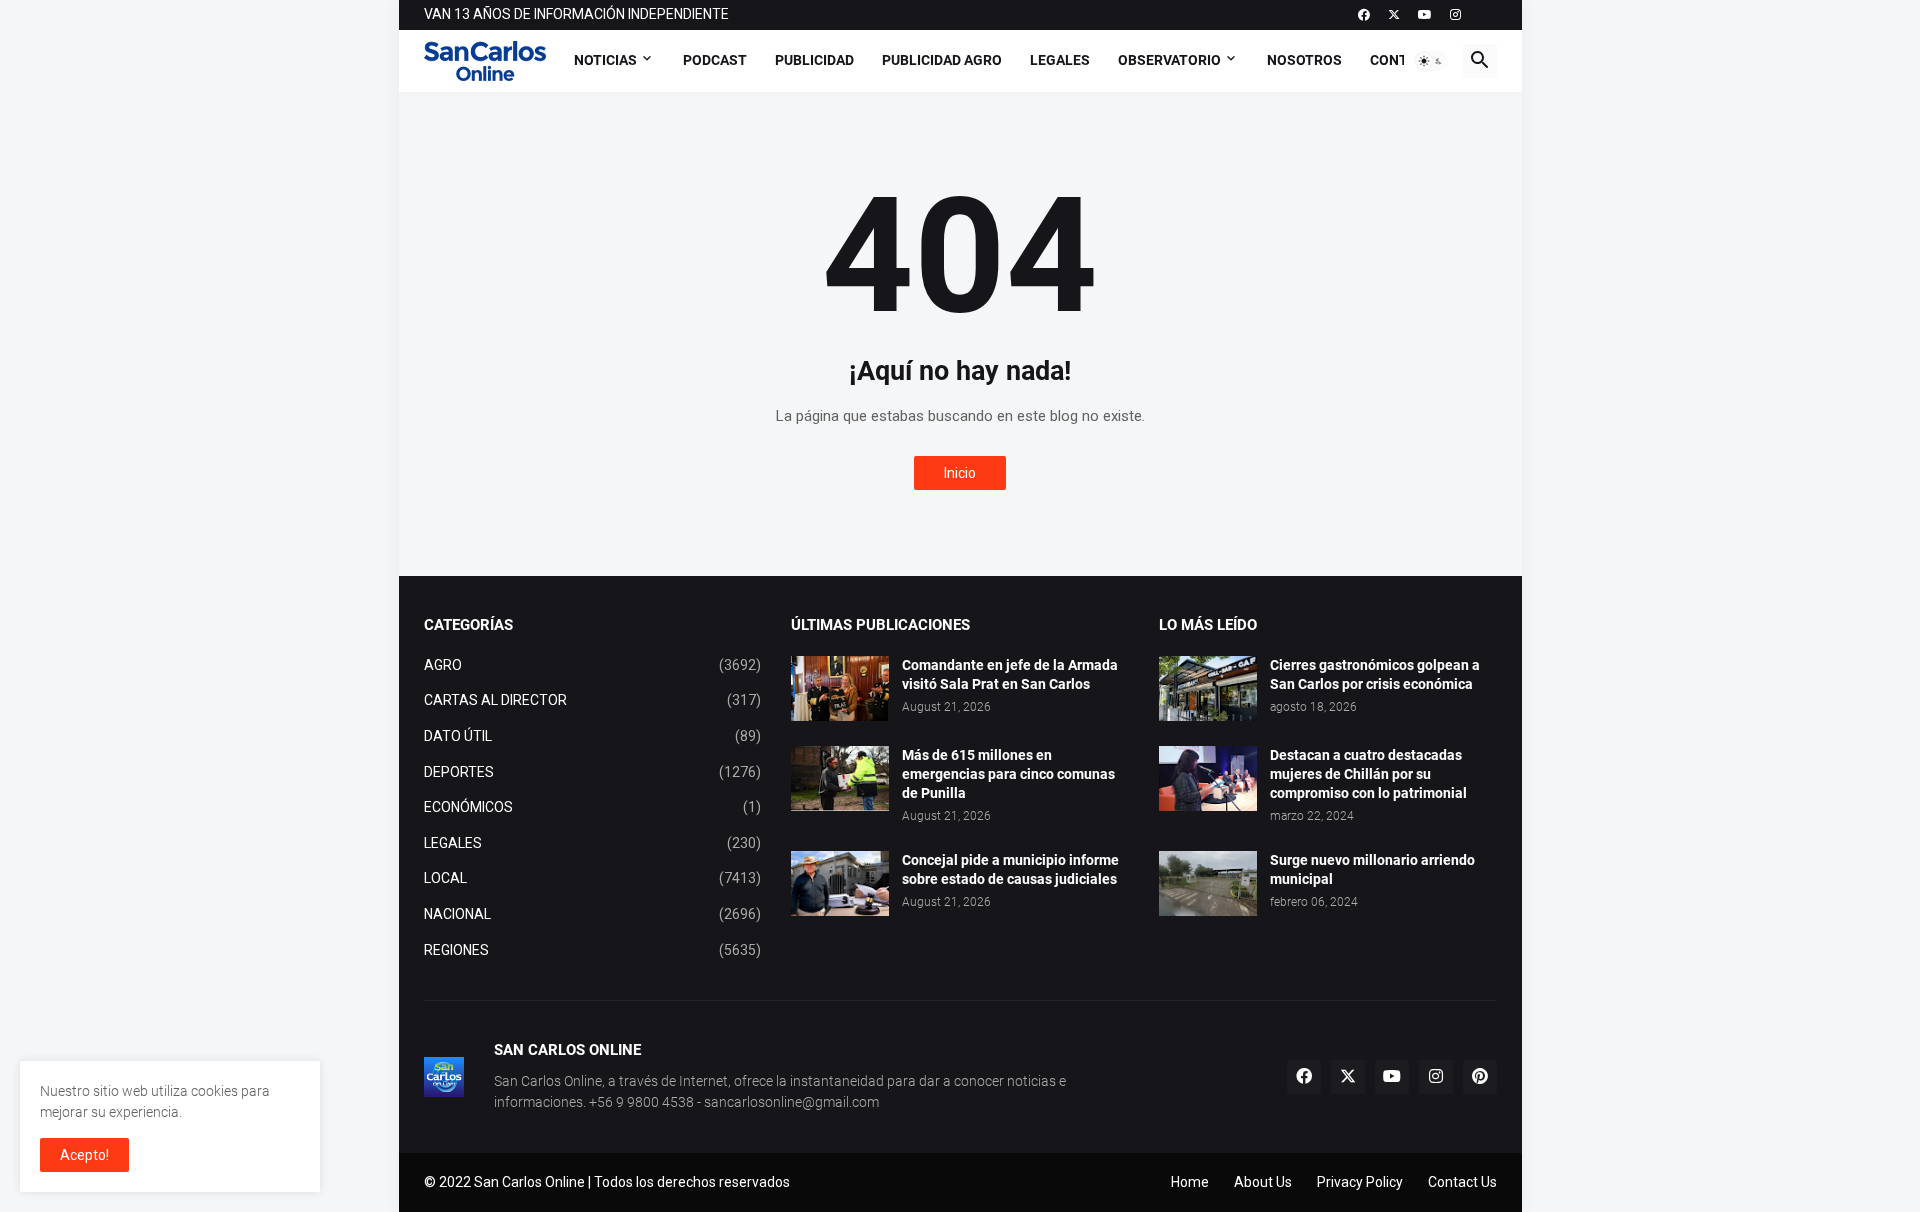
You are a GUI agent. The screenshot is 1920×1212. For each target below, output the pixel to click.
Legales (1060, 60)
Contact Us (1462, 1182)
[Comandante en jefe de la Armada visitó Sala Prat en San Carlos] (840, 688)
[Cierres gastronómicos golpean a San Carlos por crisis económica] (1208, 688)
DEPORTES (593, 772)
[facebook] (1364, 15)
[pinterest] (1480, 1077)
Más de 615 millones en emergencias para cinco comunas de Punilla (1008, 774)
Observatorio (1169, 60)
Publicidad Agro (942, 60)
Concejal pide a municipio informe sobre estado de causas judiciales (1010, 869)
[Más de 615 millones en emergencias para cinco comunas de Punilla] (840, 778)
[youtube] (1425, 15)
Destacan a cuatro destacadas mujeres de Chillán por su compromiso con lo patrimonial (1368, 774)
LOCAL (593, 878)
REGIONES (593, 950)
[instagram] (1455, 15)
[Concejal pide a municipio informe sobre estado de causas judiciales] (840, 883)
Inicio (960, 473)
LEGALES (593, 843)
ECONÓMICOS (593, 807)
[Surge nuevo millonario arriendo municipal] (1208, 883)
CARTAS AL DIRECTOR (593, 700)
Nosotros (1304, 60)
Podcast (715, 60)
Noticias (605, 60)
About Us (1263, 1182)
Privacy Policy (1360, 1182)
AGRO (593, 665)
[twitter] (1394, 15)
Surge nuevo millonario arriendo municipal (1372, 869)
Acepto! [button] (84, 1155)
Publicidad (814, 60)
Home (1190, 1182)
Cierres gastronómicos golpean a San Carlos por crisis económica (1375, 674)
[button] (1431, 61)
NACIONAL (593, 914)
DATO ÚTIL (593, 736)
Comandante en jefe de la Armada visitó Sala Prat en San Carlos (1010, 674)
